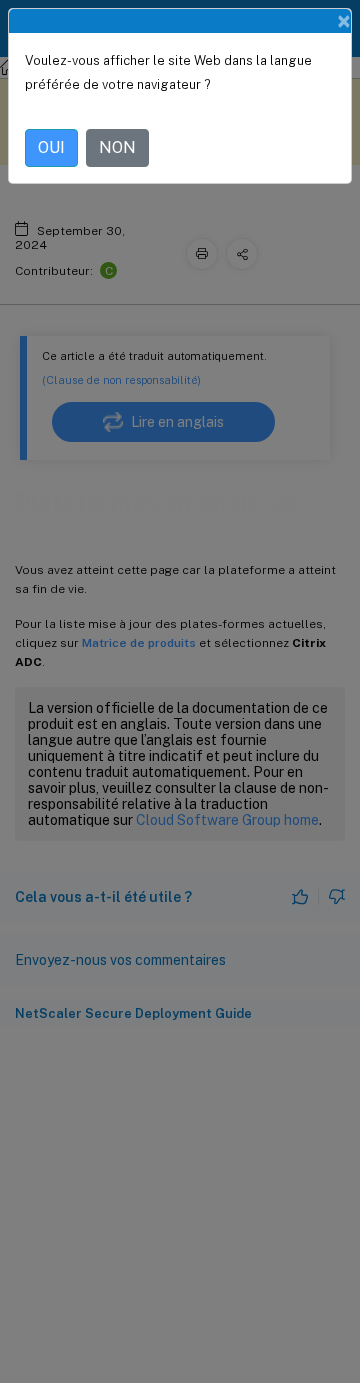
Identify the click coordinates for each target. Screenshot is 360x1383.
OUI (51, 147)
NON (117, 147)
